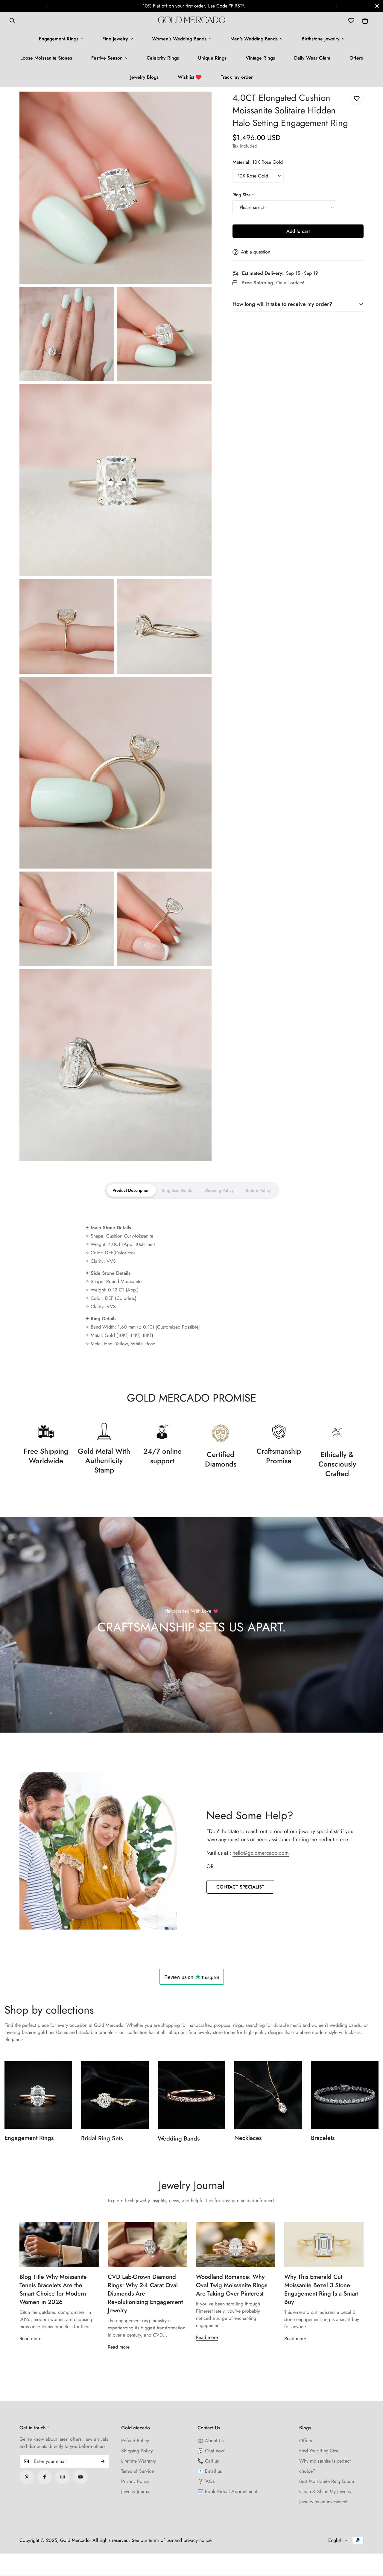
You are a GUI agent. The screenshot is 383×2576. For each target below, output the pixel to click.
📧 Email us (210, 2471)
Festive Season (107, 58)
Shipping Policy (137, 2451)
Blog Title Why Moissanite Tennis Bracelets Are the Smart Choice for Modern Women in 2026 (53, 2289)
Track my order (237, 77)
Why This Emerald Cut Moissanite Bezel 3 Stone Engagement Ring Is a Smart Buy (321, 2289)
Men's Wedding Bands (254, 39)
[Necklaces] (268, 2095)
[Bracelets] (345, 2095)
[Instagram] (63, 2477)
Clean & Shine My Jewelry (325, 2491)
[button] (365, 21)
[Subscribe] (103, 2461)
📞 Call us (208, 2461)
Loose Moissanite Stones (46, 58)
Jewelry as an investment (323, 2502)
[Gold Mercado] (192, 21)
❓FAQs (206, 2481)
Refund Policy (135, 2441)
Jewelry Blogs (144, 77)
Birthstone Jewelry (321, 39)
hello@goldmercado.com (261, 1853)
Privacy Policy (135, 2481)
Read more (30, 2339)
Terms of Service (137, 2471)
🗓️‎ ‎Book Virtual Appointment (227, 2491)
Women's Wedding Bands (179, 39)
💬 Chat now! (212, 2451)
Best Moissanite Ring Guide (327, 2481)
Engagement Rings (59, 39)
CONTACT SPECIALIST (240, 1887)
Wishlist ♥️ (190, 77)
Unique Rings (212, 58)
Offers (356, 58)
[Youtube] (80, 2477)
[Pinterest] (27, 2477)
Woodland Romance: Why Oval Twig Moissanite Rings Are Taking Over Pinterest (232, 2285)
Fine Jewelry (115, 39)
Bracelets (323, 2138)
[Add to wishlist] (357, 98)
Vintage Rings (260, 58)
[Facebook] (45, 2477)
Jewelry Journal (136, 2491)
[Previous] (46, 6)
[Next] (337, 6)
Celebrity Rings (163, 58)
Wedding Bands (179, 2139)
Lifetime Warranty (139, 2461)
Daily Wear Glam (312, 58)
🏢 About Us (211, 2441)
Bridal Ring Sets (102, 2138)
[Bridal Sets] (115, 2095)
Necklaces (248, 2138)
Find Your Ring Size (319, 2451)
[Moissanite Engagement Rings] (38, 2095)
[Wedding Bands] (191, 2095)
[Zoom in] (200, 104)
